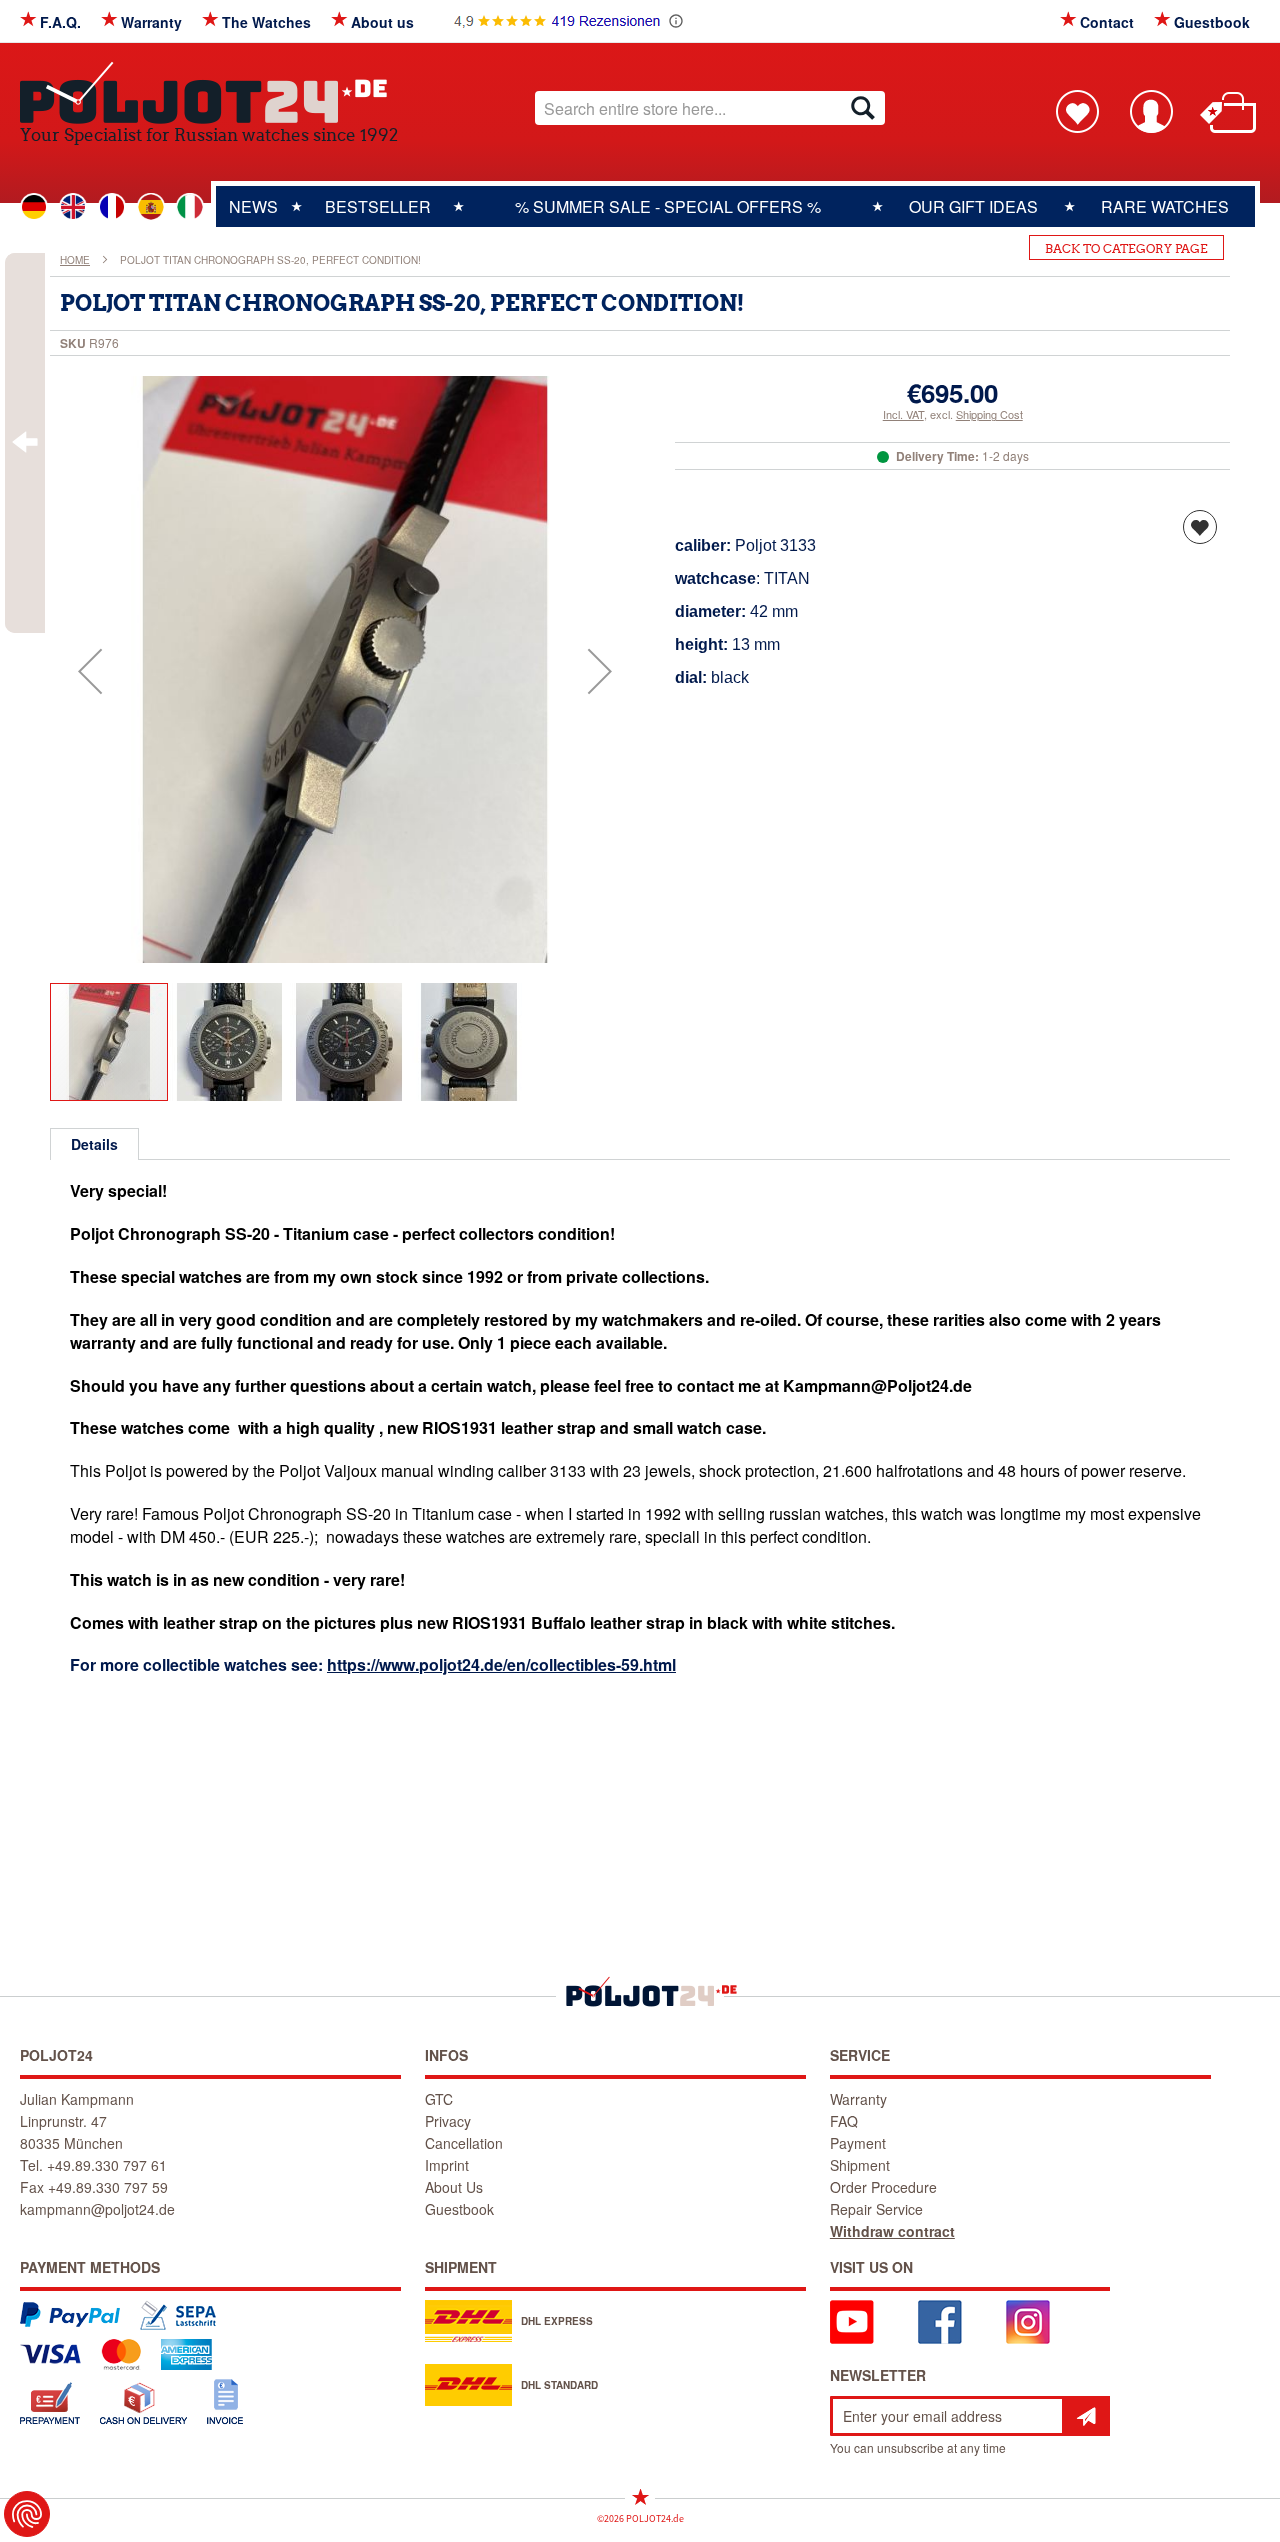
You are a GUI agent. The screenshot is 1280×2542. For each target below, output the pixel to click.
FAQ (844, 2121)
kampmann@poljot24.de (97, 2209)
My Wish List (1077, 111)
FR (112, 207)
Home (75, 260)
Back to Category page (1126, 248)
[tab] (94, 1144)
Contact (1107, 22)
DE (34, 207)
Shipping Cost (989, 414)
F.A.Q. (60, 22)
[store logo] (209, 92)
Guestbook (1212, 22)
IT (190, 207)
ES (151, 207)
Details (94, 1144)
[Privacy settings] (27, 2514)
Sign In (1151, 111)
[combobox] (710, 108)
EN (73, 207)
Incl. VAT (903, 414)
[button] (90, 671)
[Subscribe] (1086, 2416)
